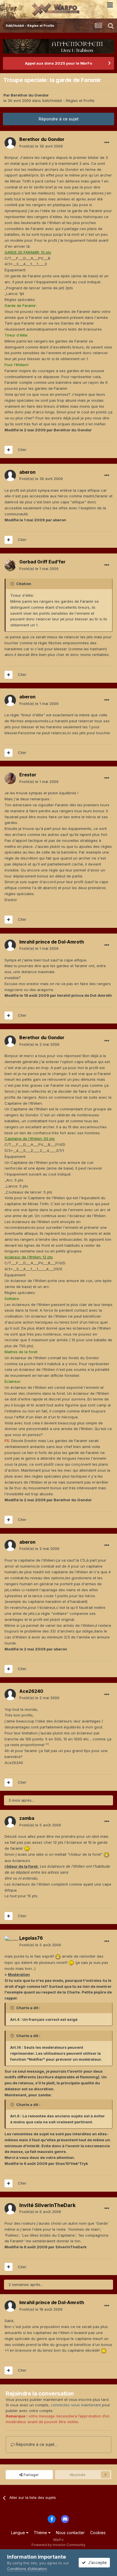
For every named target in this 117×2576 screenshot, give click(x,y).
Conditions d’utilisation (27, 2569)
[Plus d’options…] (107, 143)
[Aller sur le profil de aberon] (10, 475)
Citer (22, 450)
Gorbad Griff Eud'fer (42, 562)
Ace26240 (31, 1691)
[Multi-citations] (9, 450)
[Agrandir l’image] (27, 1848)
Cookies (98, 2533)
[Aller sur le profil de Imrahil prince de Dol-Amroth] (10, 945)
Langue (19, 2533)
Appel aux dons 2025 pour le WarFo (58, 63)
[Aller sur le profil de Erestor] (10, 778)
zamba (27, 1818)
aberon (27, 472)
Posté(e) (41, 146)
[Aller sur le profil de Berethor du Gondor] (10, 143)
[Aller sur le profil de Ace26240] (10, 1695)
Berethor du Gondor (30, 95)
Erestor (28, 775)
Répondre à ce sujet (59, 119)
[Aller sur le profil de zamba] (10, 1822)
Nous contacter (70, 2533)
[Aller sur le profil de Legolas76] (10, 1942)
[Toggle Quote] (13, 584)
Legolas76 (31, 1938)
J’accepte (96, 2562)
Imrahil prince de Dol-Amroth (52, 942)
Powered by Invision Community (58, 2545)
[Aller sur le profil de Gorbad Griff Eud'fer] (10, 565)
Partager (31, 2475)
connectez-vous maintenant (76, 2405)
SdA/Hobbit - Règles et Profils (68, 101)
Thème (41, 2533)
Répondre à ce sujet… (36, 2444)
